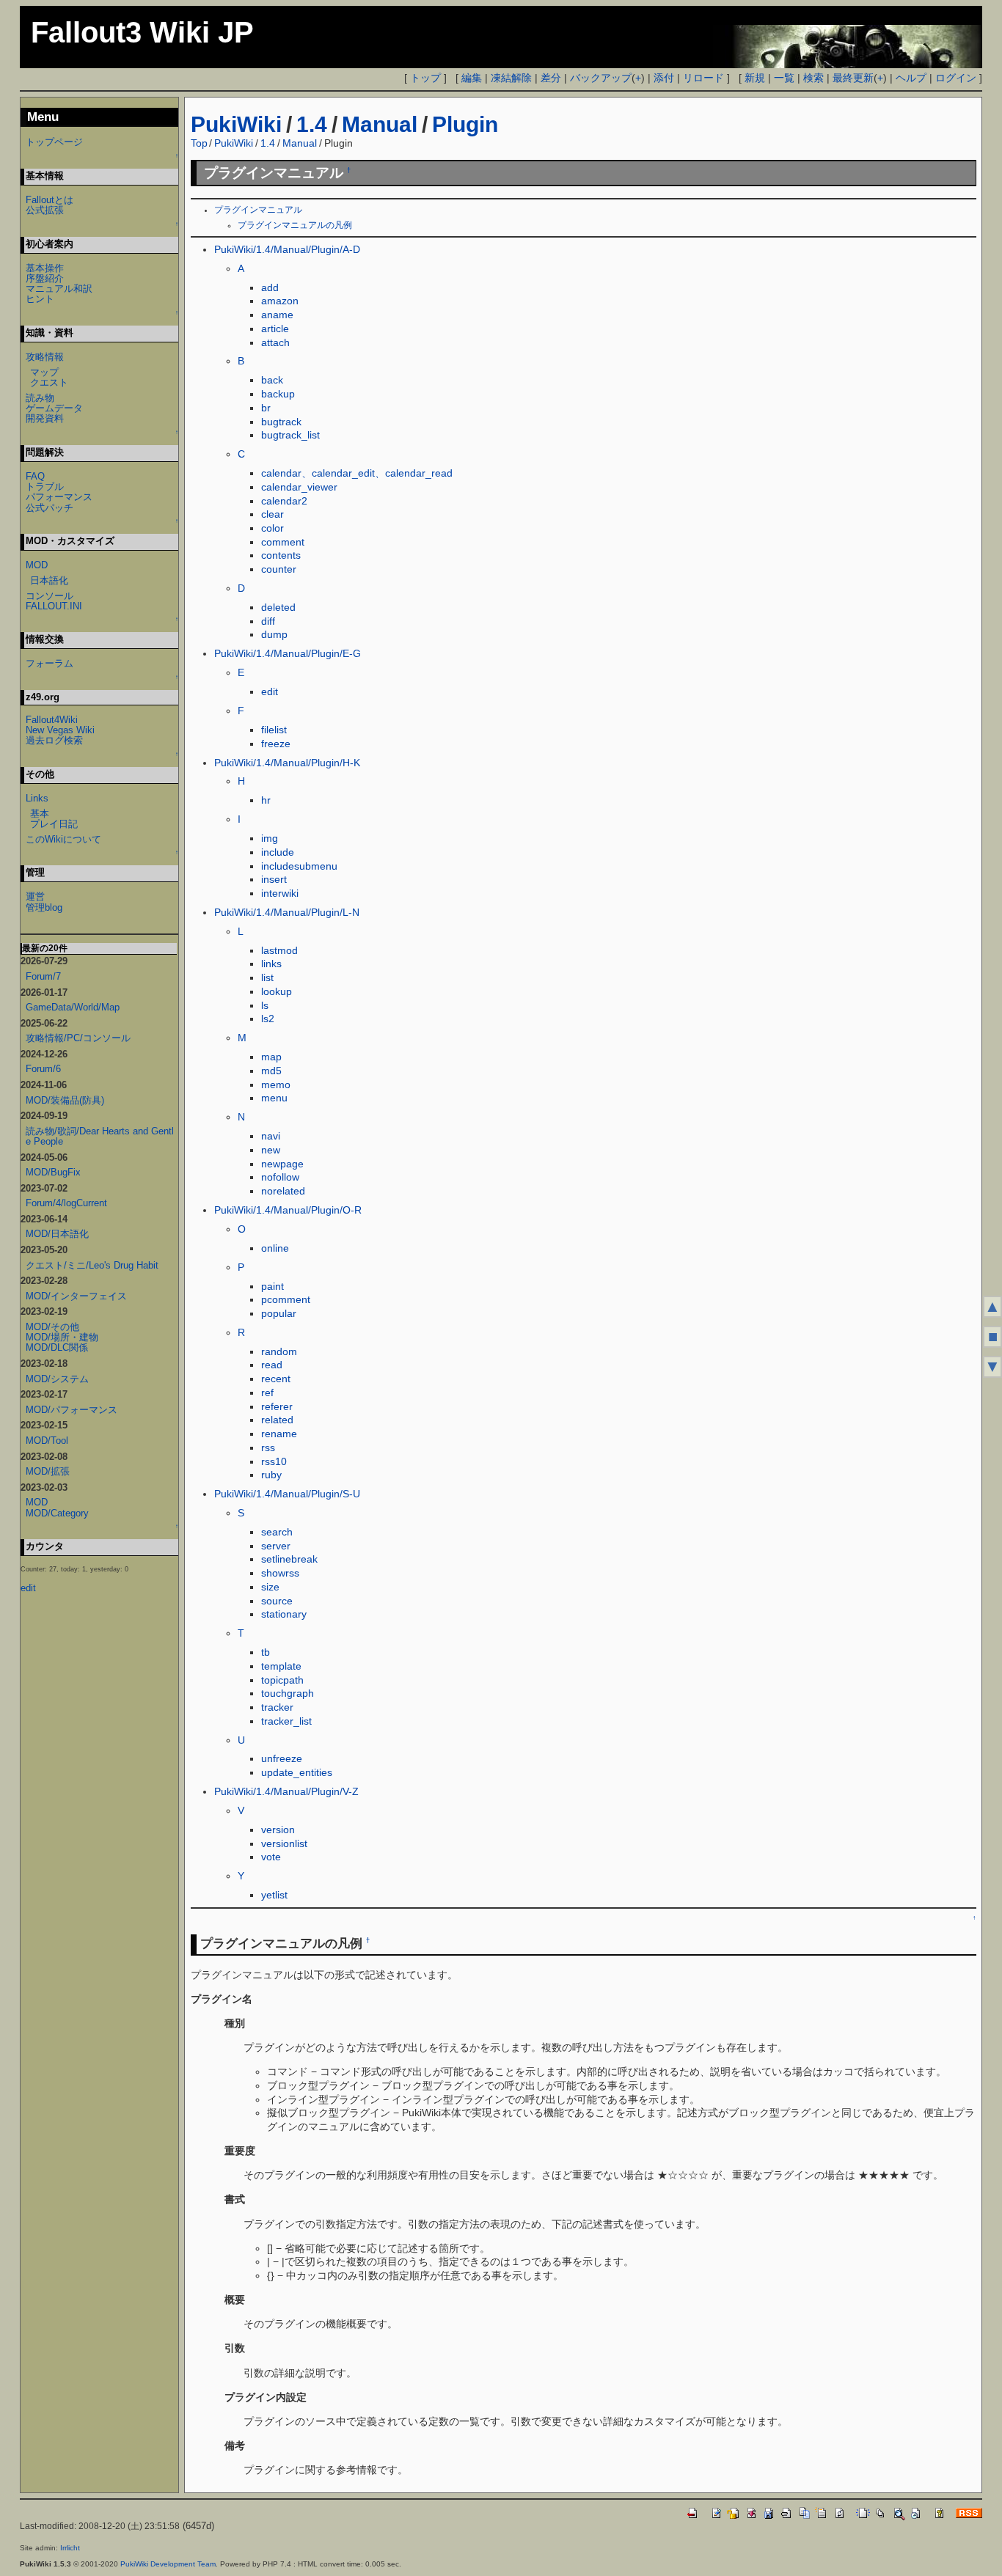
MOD (37, 565)
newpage (282, 1164)
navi (271, 1136)
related (277, 1420)
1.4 (312, 124)
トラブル (45, 487)
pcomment (286, 1299)
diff (268, 621)
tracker (277, 1707)
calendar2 (284, 501)
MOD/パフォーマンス (72, 1410)
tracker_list (286, 1721)
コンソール (50, 596)
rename (279, 1434)
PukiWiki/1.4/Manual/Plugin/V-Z (286, 1791)
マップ (44, 372)
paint (273, 1286)
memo (276, 1085)
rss (268, 1447)
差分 (551, 78)
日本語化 (49, 580)
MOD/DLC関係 (57, 1347)
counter (279, 569)
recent (276, 1379)
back (272, 380)
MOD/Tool (47, 1441)
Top (199, 143)
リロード (703, 78)
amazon (280, 301)
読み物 (40, 398)
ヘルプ (911, 78)
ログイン (956, 78)
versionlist (284, 1843)
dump (274, 634)
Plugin (465, 124)
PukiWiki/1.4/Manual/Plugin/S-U (287, 1494)
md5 (271, 1071)
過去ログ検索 (54, 740)
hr (266, 800)
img (270, 838)
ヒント (40, 299)
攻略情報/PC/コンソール (78, 1038)
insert (274, 879)
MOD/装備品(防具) (65, 1100)
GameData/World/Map (73, 1007)
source (277, 1601)
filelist (274, 730)
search (277, 1532)
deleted (278, 607)
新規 (755, 78)
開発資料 (45, 418)
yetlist (274, 1895)
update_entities (297, 1772)
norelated (283, 1191)
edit (270, 691)
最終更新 (853, 78)
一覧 (784, 78)
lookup (277, 991)
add (270, 287)
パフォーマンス (59, 497)
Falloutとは (50, 200)
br (266, 408)
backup (278, 394)
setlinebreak (289, 1559)
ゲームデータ (54, 408)
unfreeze (282, 1758)
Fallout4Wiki (52, 720)
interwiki (280, 893)
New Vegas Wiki (60, 730)
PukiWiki (236, 124)
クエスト (49, 382)
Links (37, 798)
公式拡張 (45, 210)
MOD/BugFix (53, 1172)
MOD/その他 (52, 1327)
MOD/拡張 (48, 1471)
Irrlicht (70, 2548)
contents (281, 555)
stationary (284, 1614)
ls (265, 1005)
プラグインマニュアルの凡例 (295, 225)
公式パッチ (50, 508)
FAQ (35, 476)
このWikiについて (63, 839)
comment (283, 542)
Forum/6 (43, 1069)
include (278, 852)
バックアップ (601, 78)
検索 (813, 78)
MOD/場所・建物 (62, 1337)
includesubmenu (299, 866)
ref (267, 1392)
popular (279, 1313)
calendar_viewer (299, 487)
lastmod (279, 950)
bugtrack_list (290, 435)
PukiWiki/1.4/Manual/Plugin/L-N (287, 912)
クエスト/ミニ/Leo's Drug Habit (92, 1265)
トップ (425, 78)
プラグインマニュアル (258, 210)
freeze (276, 744)
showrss (280, 1573)
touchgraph (288, 1693)
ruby (271, 1475)
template (281, 1666)
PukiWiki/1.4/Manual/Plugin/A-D (287, 249)
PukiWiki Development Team (168, 2564)
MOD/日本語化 (57, 1234)
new (271, 1150)
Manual (380, 124)
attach (275, 342)
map (271, 1057)
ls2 (268, 1019)
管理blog (44, 907)
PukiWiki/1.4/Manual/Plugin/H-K (287, 763)
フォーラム (50, 663)
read (272, 1365)
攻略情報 (45, 357)
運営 (35, 896)
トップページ (54, 142)
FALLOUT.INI (54, 606)
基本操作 (45, 268)
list (267, 977)
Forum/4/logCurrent (66, 1203)
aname (277, 315)
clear (273, 514)
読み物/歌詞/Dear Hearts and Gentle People (100, 1136)
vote (271, 1857)
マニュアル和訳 (59, 289)
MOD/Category (57, 1513)
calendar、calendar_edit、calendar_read (357, 473)
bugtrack (281, 422)
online (275, 1248)
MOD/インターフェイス (76, 1296)
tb (266, 1652)
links (271, 964)
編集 (472, 78)
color (273, 528)
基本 (40, 814)
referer (277, 1406)
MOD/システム (57, 1379)
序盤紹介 (45, 278)
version (278, 1830)
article (275, 329)
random (279, 1351)
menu (274, 1098)
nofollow (280, 1177)
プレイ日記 (54, 824)
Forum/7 (43, 976)
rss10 (274, 1461)
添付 (664, 78)
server (276, 1546)
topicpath (282, 1680)
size (270, 1587)
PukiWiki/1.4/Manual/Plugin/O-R (288, 1210)
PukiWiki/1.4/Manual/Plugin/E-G (288, 653)
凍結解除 (511, 78)
